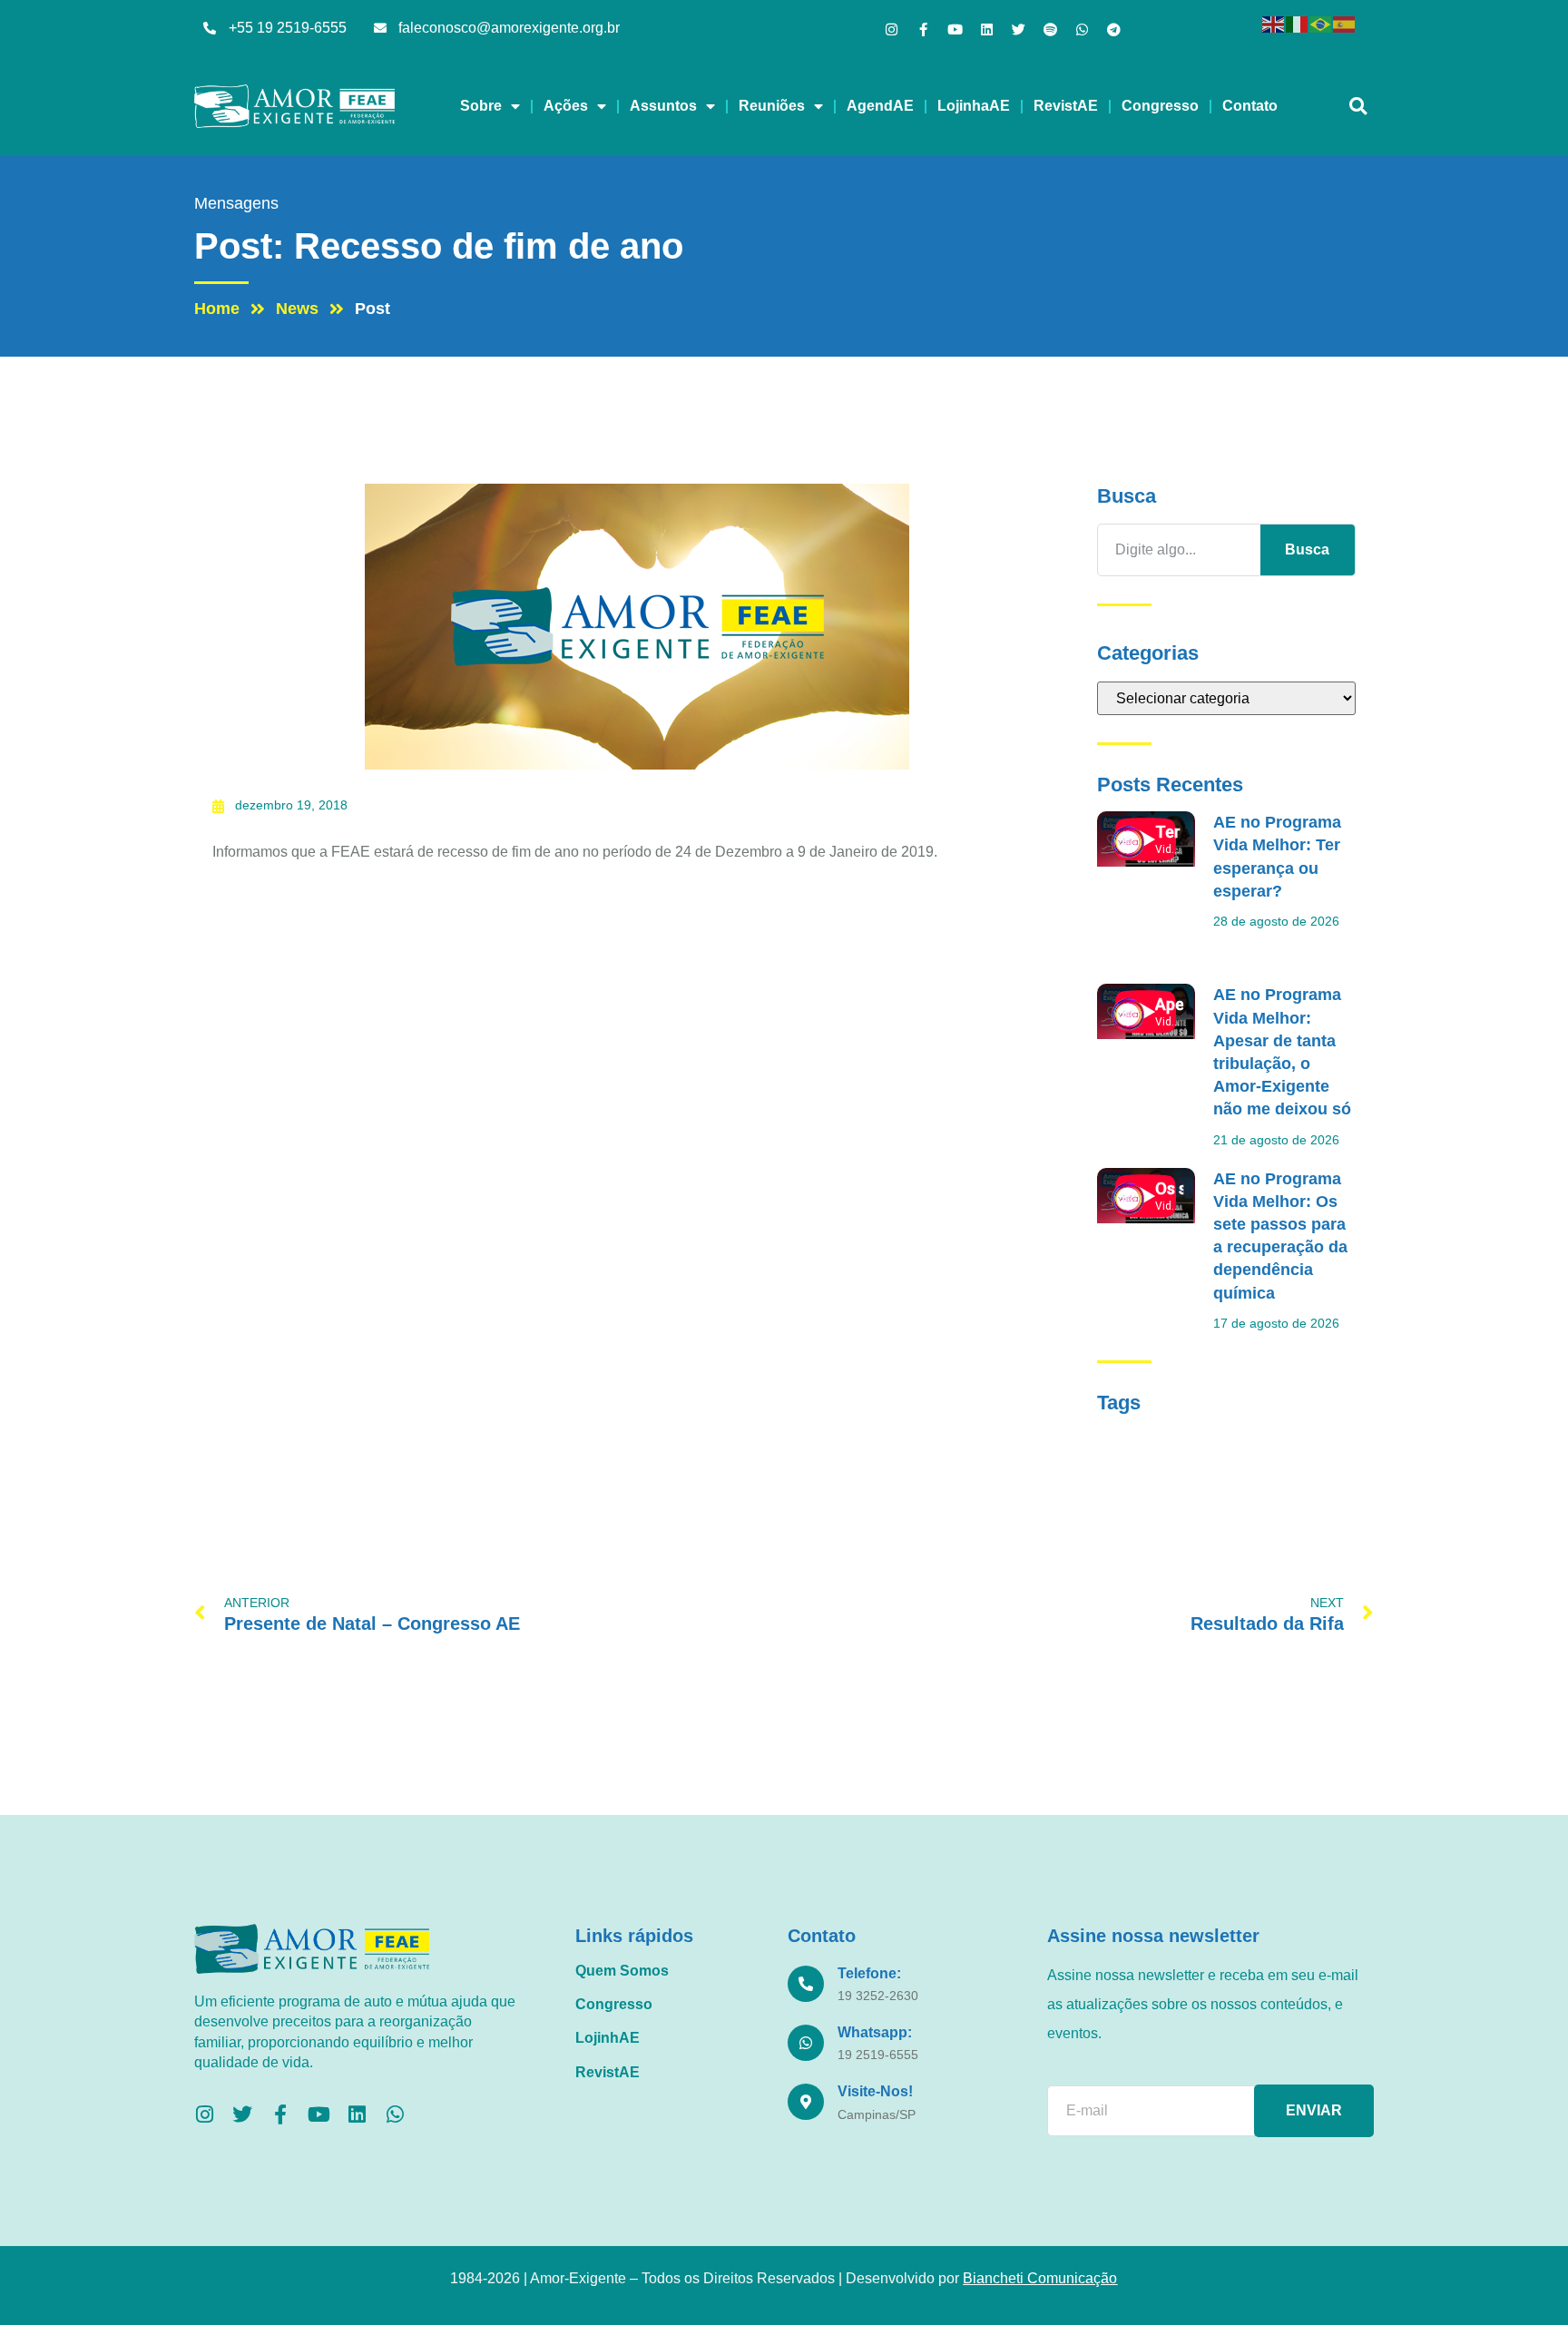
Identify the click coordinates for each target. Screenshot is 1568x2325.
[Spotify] (1050, 29)
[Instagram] (892, 29)
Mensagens (236, 203)
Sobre (481, 106)
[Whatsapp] (1082, 29)
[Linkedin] (987, 29)
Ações (566, 106)
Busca (1307, 549)
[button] (1358, 107)
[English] (1274, 23)
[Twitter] (1019, 29)
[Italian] (1298, 23)
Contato (1250, 106)
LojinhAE (608, 2038)
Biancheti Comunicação (1040, 2278)
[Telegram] (1114, 29)
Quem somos (622, 1971)
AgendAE (880, 106)
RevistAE (1066, 106)
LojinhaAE (974, 106)
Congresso (1160, 106)
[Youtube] (955, 29)
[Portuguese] (1321, 23)
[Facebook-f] (923, 29)
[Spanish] (1345, 23)
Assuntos (663, 106)
